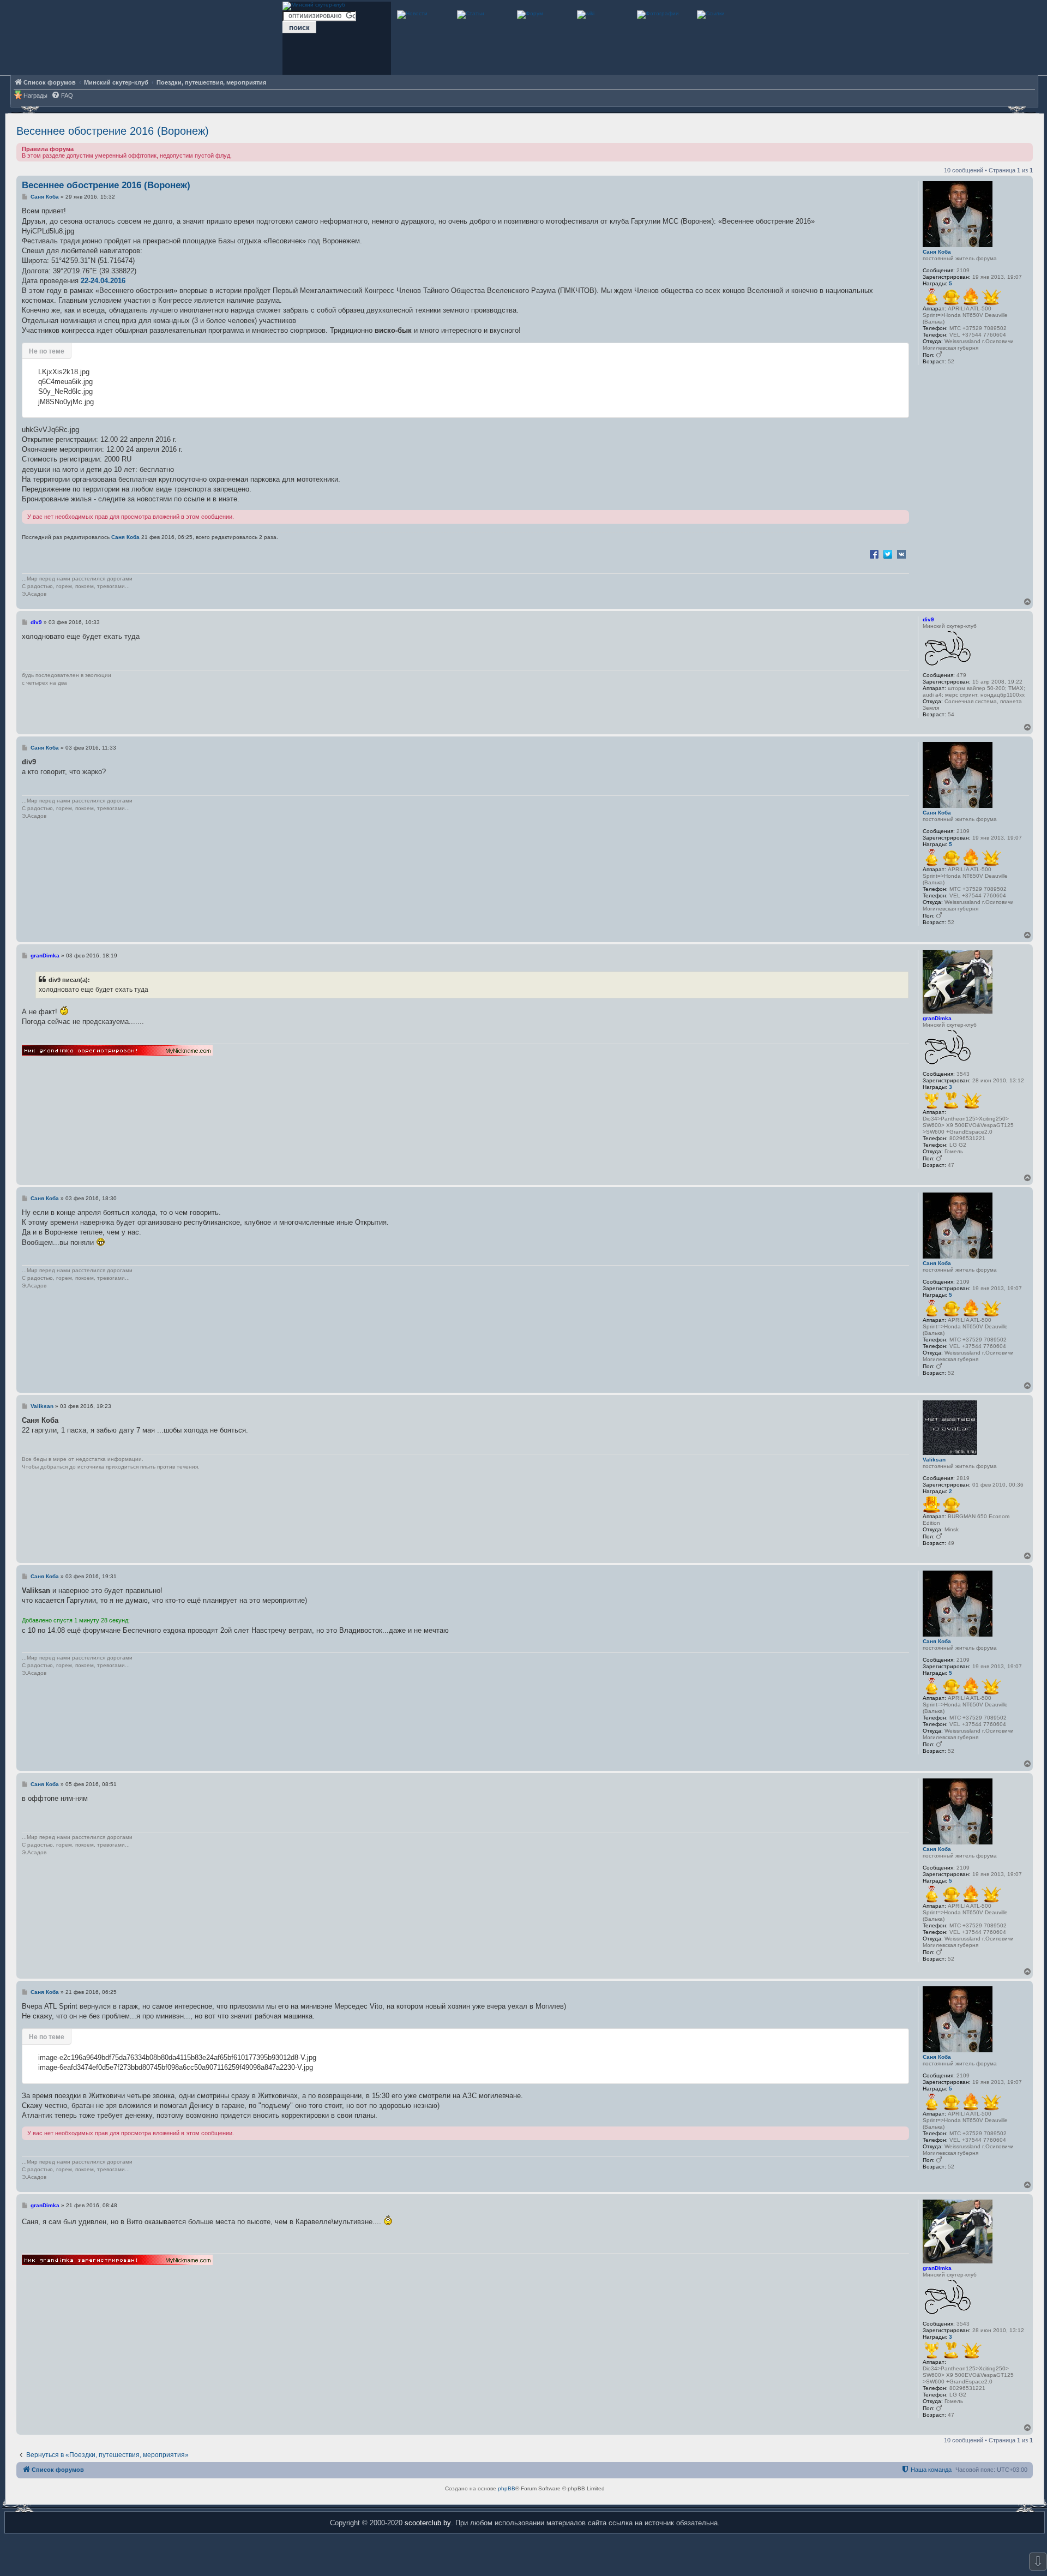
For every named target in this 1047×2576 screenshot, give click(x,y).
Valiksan (934, 1460)
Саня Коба (937, 252)
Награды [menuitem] (35, 95)
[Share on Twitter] (888, 554)
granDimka (937, 1018)
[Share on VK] (901, 554)
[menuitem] (62, 96)
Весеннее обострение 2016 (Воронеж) (113, 131)
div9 (928, 619)
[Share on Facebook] (874, 554)
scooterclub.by (428, 2523)
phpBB (507, 2488)
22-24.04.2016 (103, 281)
